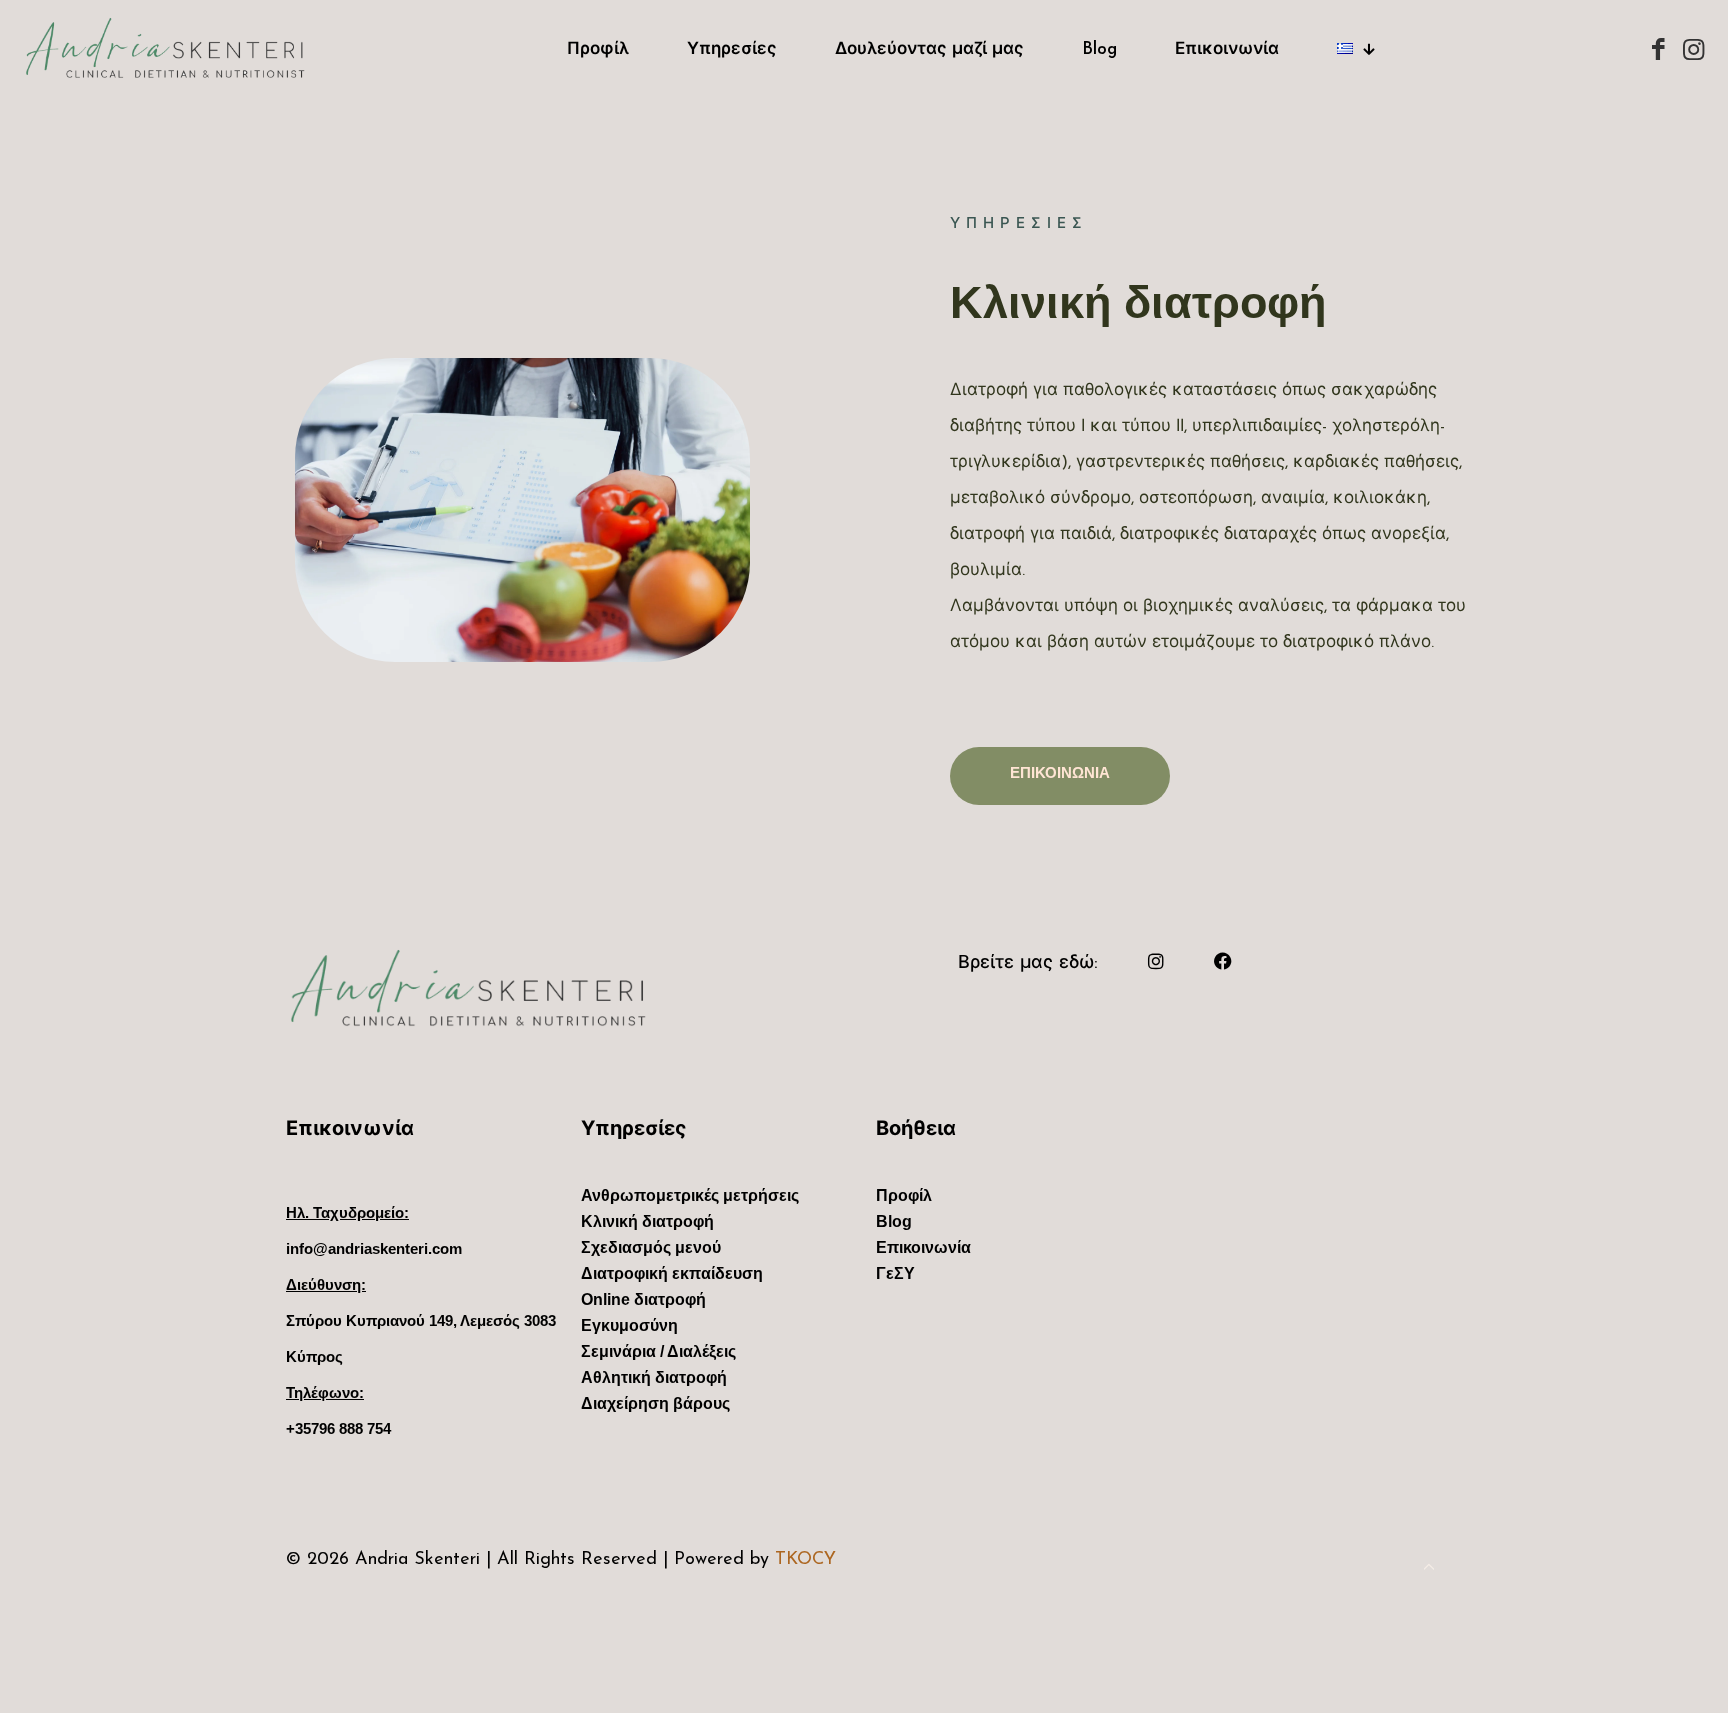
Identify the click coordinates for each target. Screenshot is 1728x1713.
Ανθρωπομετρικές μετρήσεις (690, 1199)
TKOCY (805, 1560)
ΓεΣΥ (895, 1277)
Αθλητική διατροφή (654, 1381)
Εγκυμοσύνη (629, 1329)
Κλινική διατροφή (647, 1225)
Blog (894, 1225)
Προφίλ (904, 1199)
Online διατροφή (643, 1303)
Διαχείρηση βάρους (655, 1407)
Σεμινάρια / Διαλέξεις (658, 1355)
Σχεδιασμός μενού (651, 1251)
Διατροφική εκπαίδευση (672, 1277)
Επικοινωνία (923, 1251)
